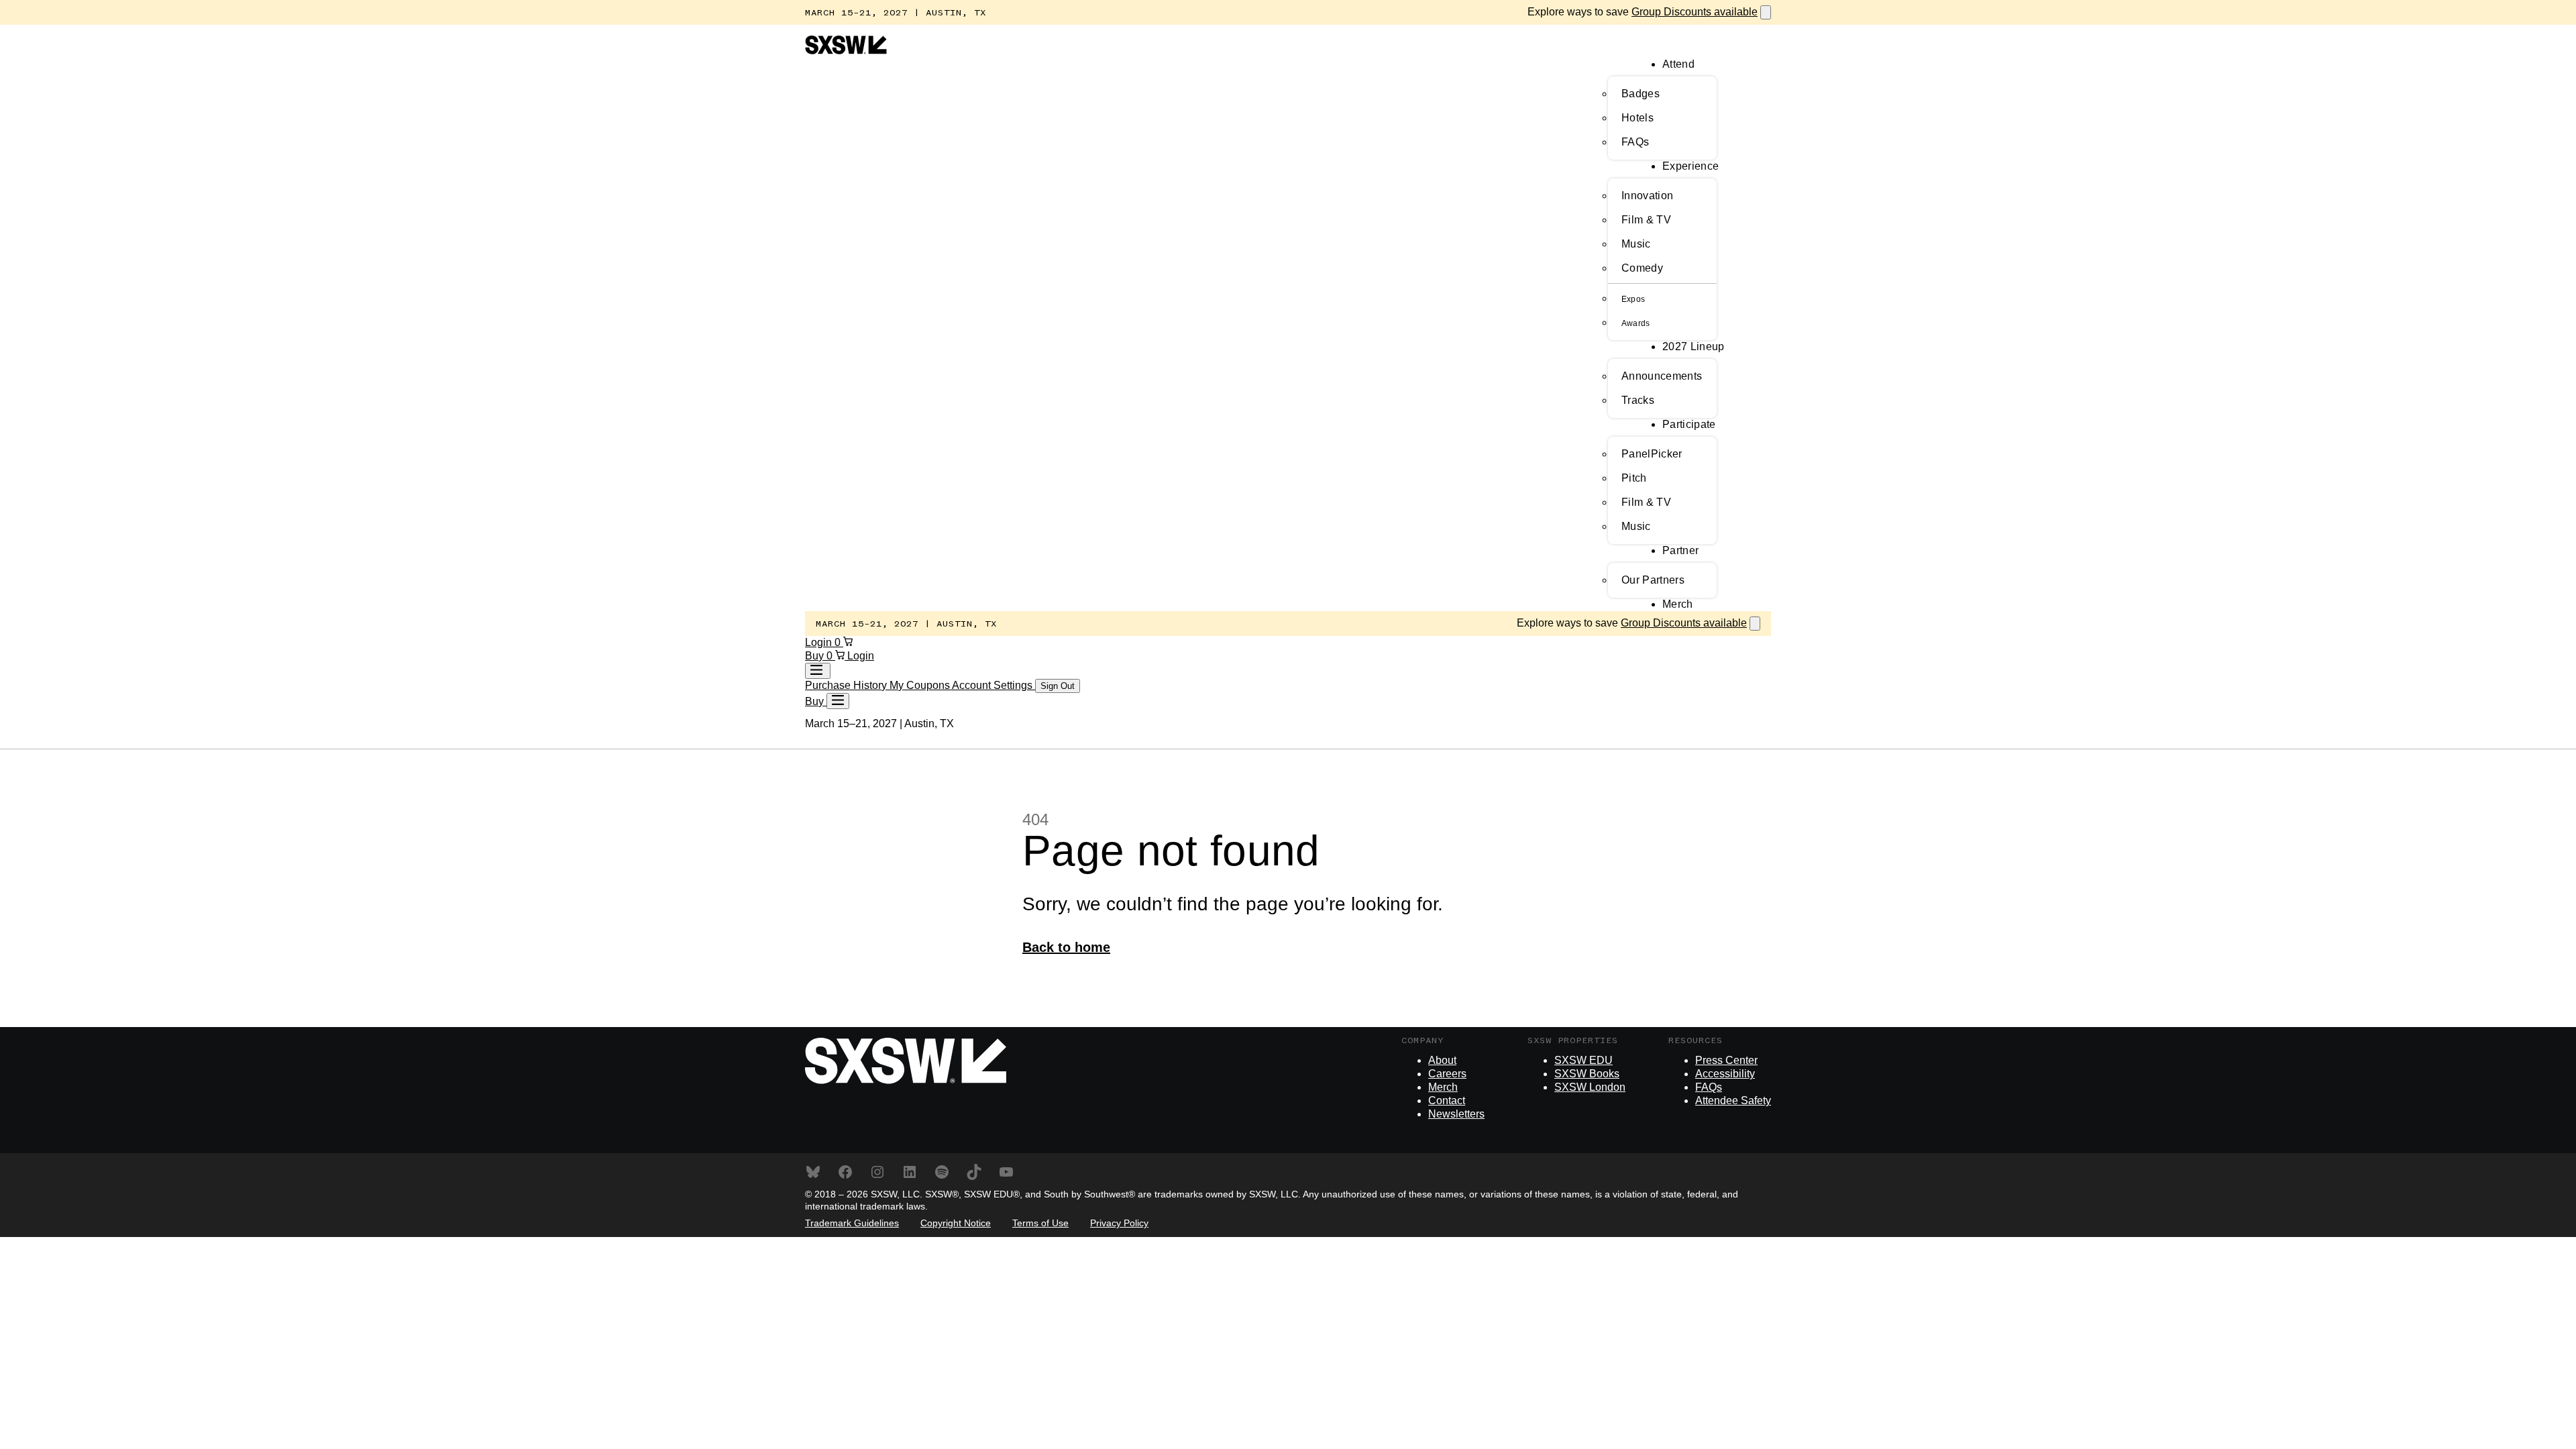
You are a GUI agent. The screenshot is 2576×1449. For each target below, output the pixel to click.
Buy (816, 656)
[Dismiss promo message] (1766, 12)
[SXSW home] (846, 51)
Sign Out (1058, 686)
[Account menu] (818, 671)
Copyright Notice (956, 1223)
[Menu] (838, 701)
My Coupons (921, 685)
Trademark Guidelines (852, 1223)
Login (820, 642)
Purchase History (847, 685)
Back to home (1066, 947)
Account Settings (994, 685)
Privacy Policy (1119, 1223)
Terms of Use (1040, 1223)
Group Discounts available (1695, 12)
